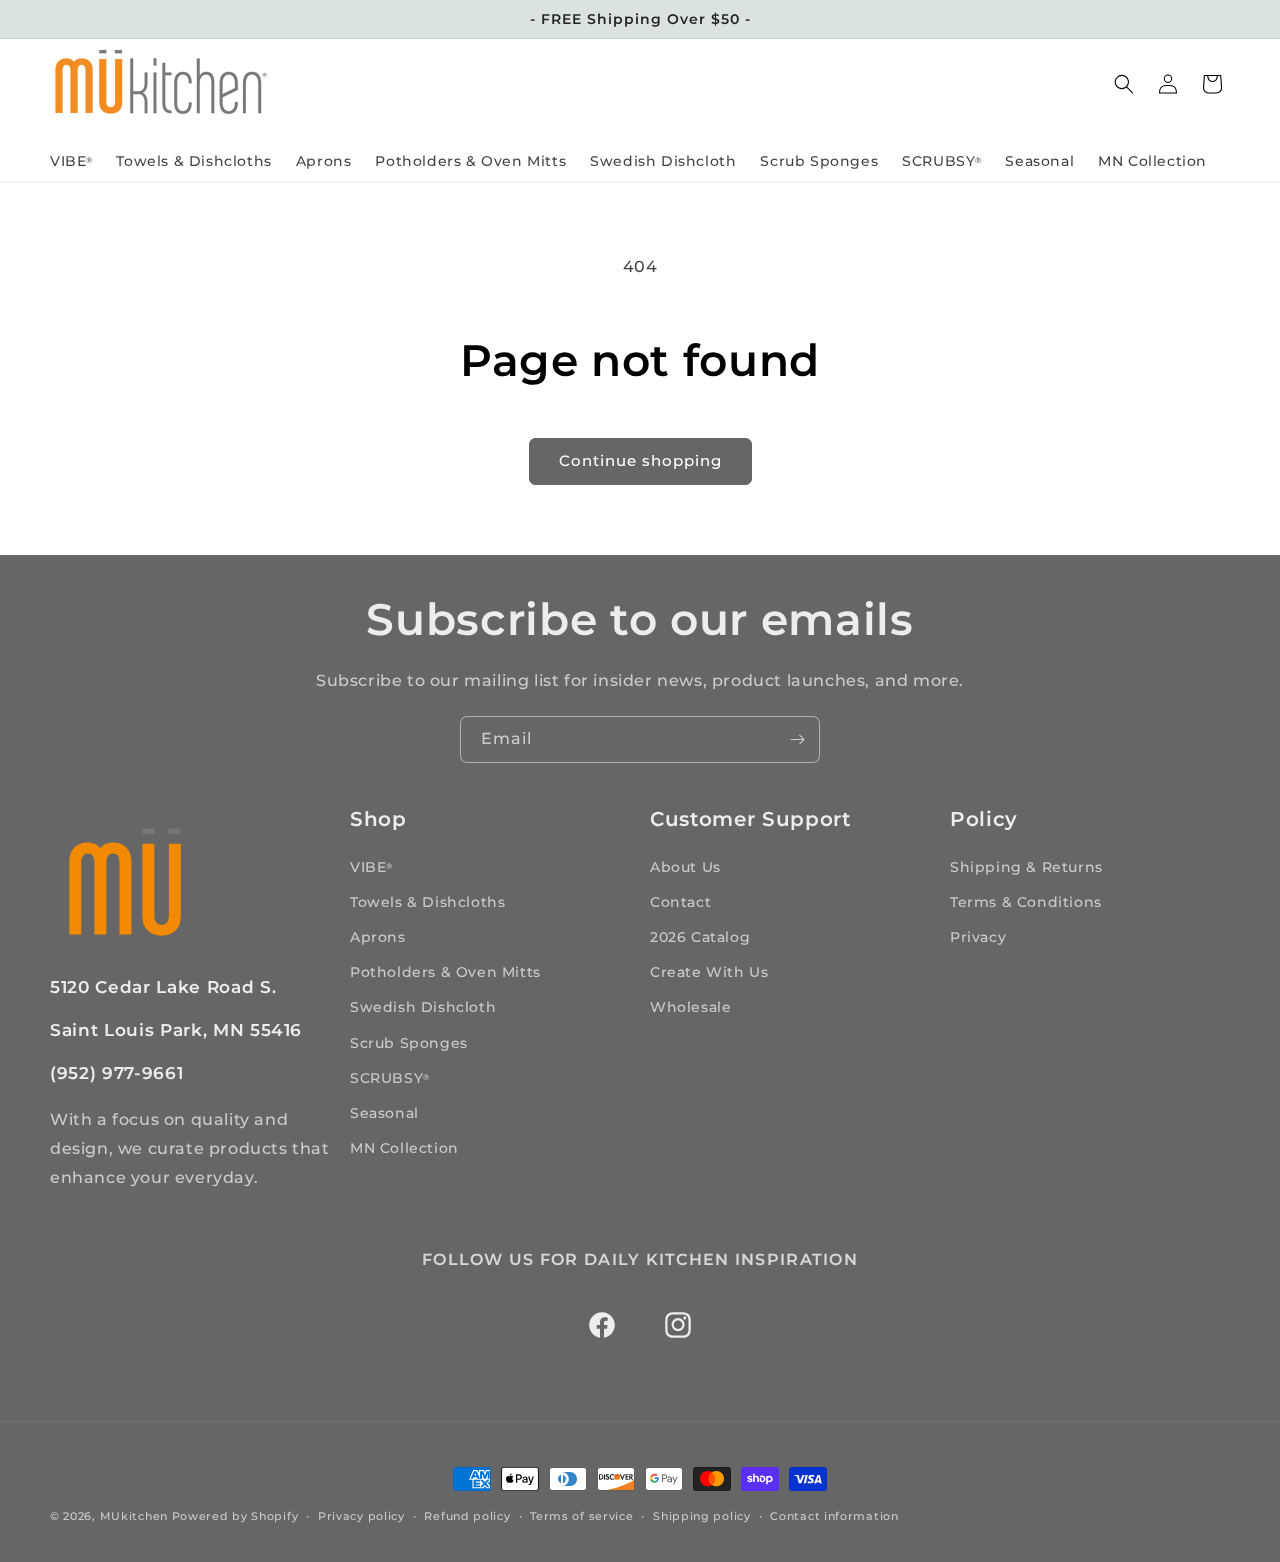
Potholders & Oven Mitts (445, 971)
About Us (685, 866)
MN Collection (404, 1147)
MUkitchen (134, 1516)
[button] (1124, 84)
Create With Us (709, 971)
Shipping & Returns (1026, 866)
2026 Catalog (700, 936)
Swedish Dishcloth (423, 1007)
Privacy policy (361, 1515)
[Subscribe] (797, 739)
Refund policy (467, 1515)
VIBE (371, 866)
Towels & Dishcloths (427, 901)
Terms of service (581, 1515)
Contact (680, 901)
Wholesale (690, 1007)
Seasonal (384, 1112)
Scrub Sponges (409, 1042)
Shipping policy (702, 1515)
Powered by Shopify (235, 1516)
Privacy (978, 936)
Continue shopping (640, 460)
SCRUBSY (389, 1077)
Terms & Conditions (1026, 901)
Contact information (834, 1515)
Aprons (378, 936)
